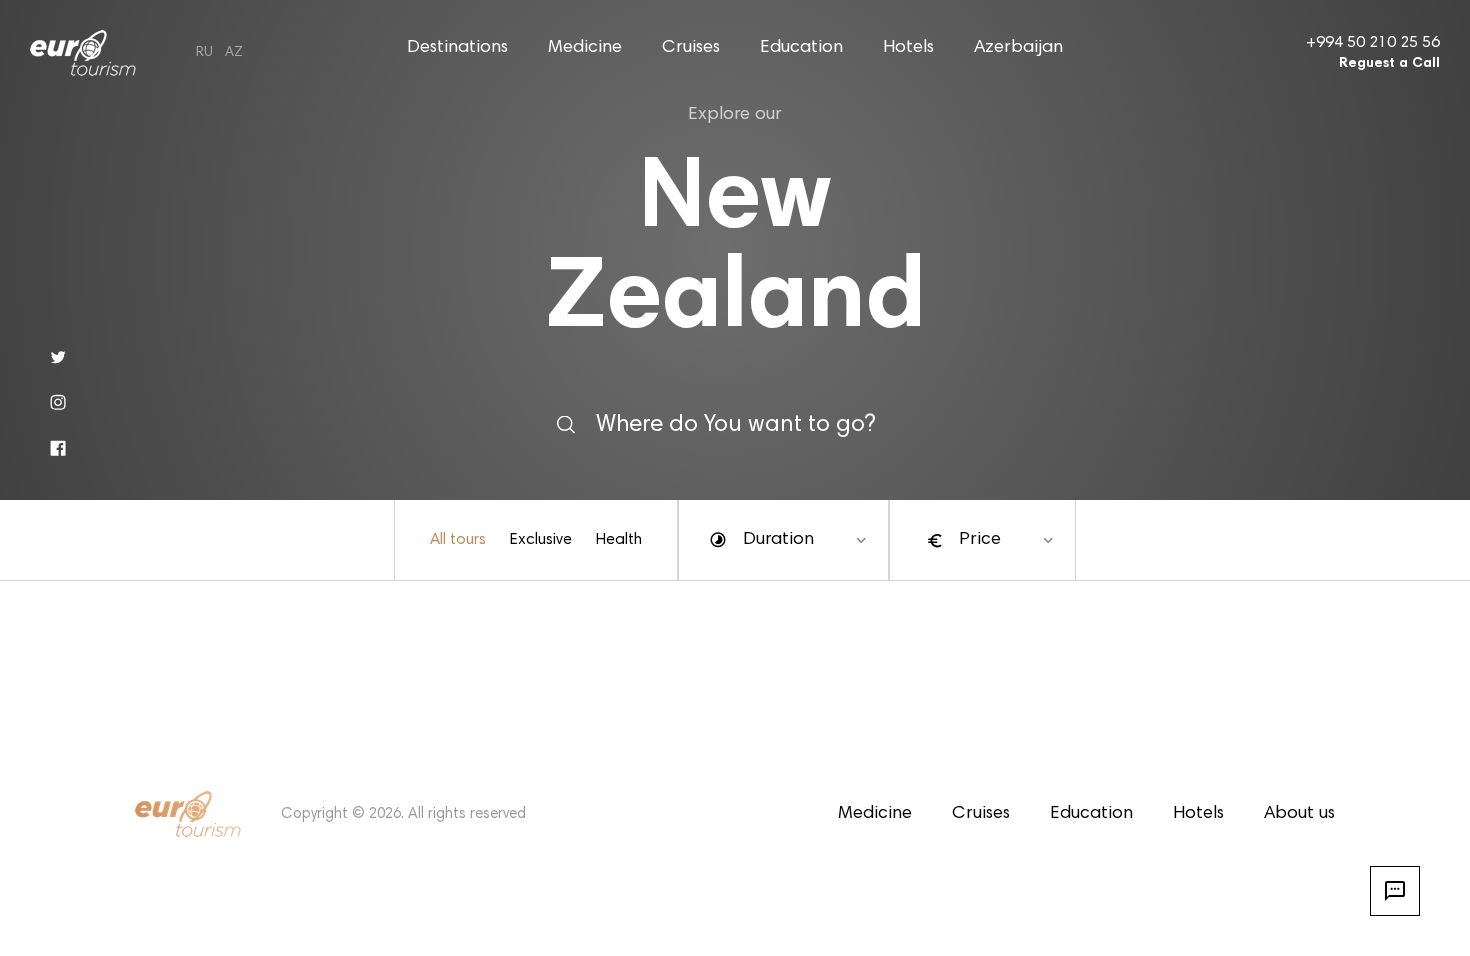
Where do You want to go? (735, 424)
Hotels (908, 48)
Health (619, 540)
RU (204, 53)
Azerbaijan (1018, 48)
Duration (778, 540)
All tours (458, 540)
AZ (234, 53)
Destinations (457, 48)
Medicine (585, 48)
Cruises (691, 48)
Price (980, 540)
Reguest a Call (1389, 64)
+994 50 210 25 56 (1373, 43)
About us (1299, 814)
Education (801, 48)
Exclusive (541, 540)
